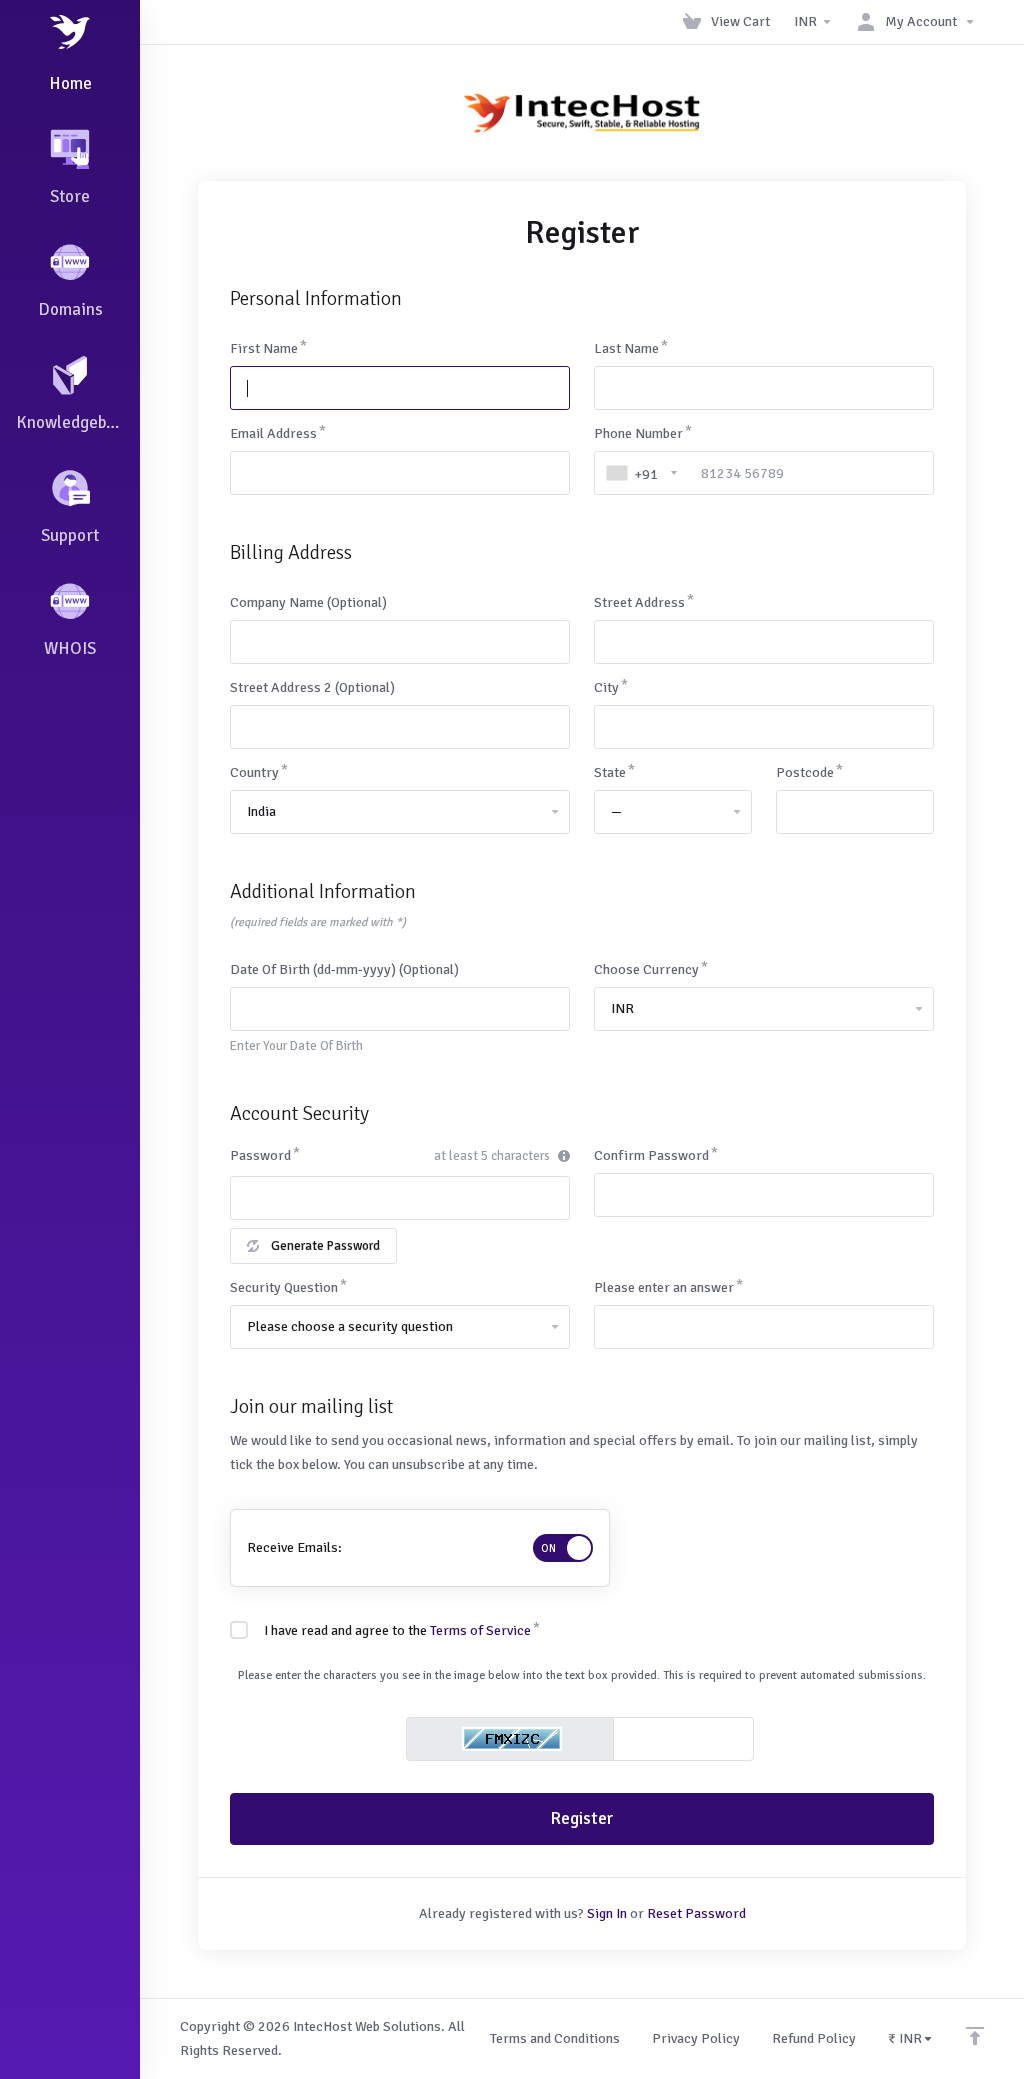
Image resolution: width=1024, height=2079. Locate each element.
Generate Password (325, 1246)
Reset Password (696, 1913)
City (606, 687)
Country (254, 772)
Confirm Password (651, 1155)
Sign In (607, 1913)
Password (260, 1155)
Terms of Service (480, 1630)
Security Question (284, 1287)
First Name (264, 348)
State (610, 772)
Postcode (805, 772)
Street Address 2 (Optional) (312, 687)
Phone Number (638, 433)
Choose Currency (646, 969)
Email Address (273, 433)
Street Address (639, 602)
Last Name (626, 348)
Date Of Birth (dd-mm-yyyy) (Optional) (344, 969)
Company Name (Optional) (308, 602)
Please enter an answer (664, 1287)
